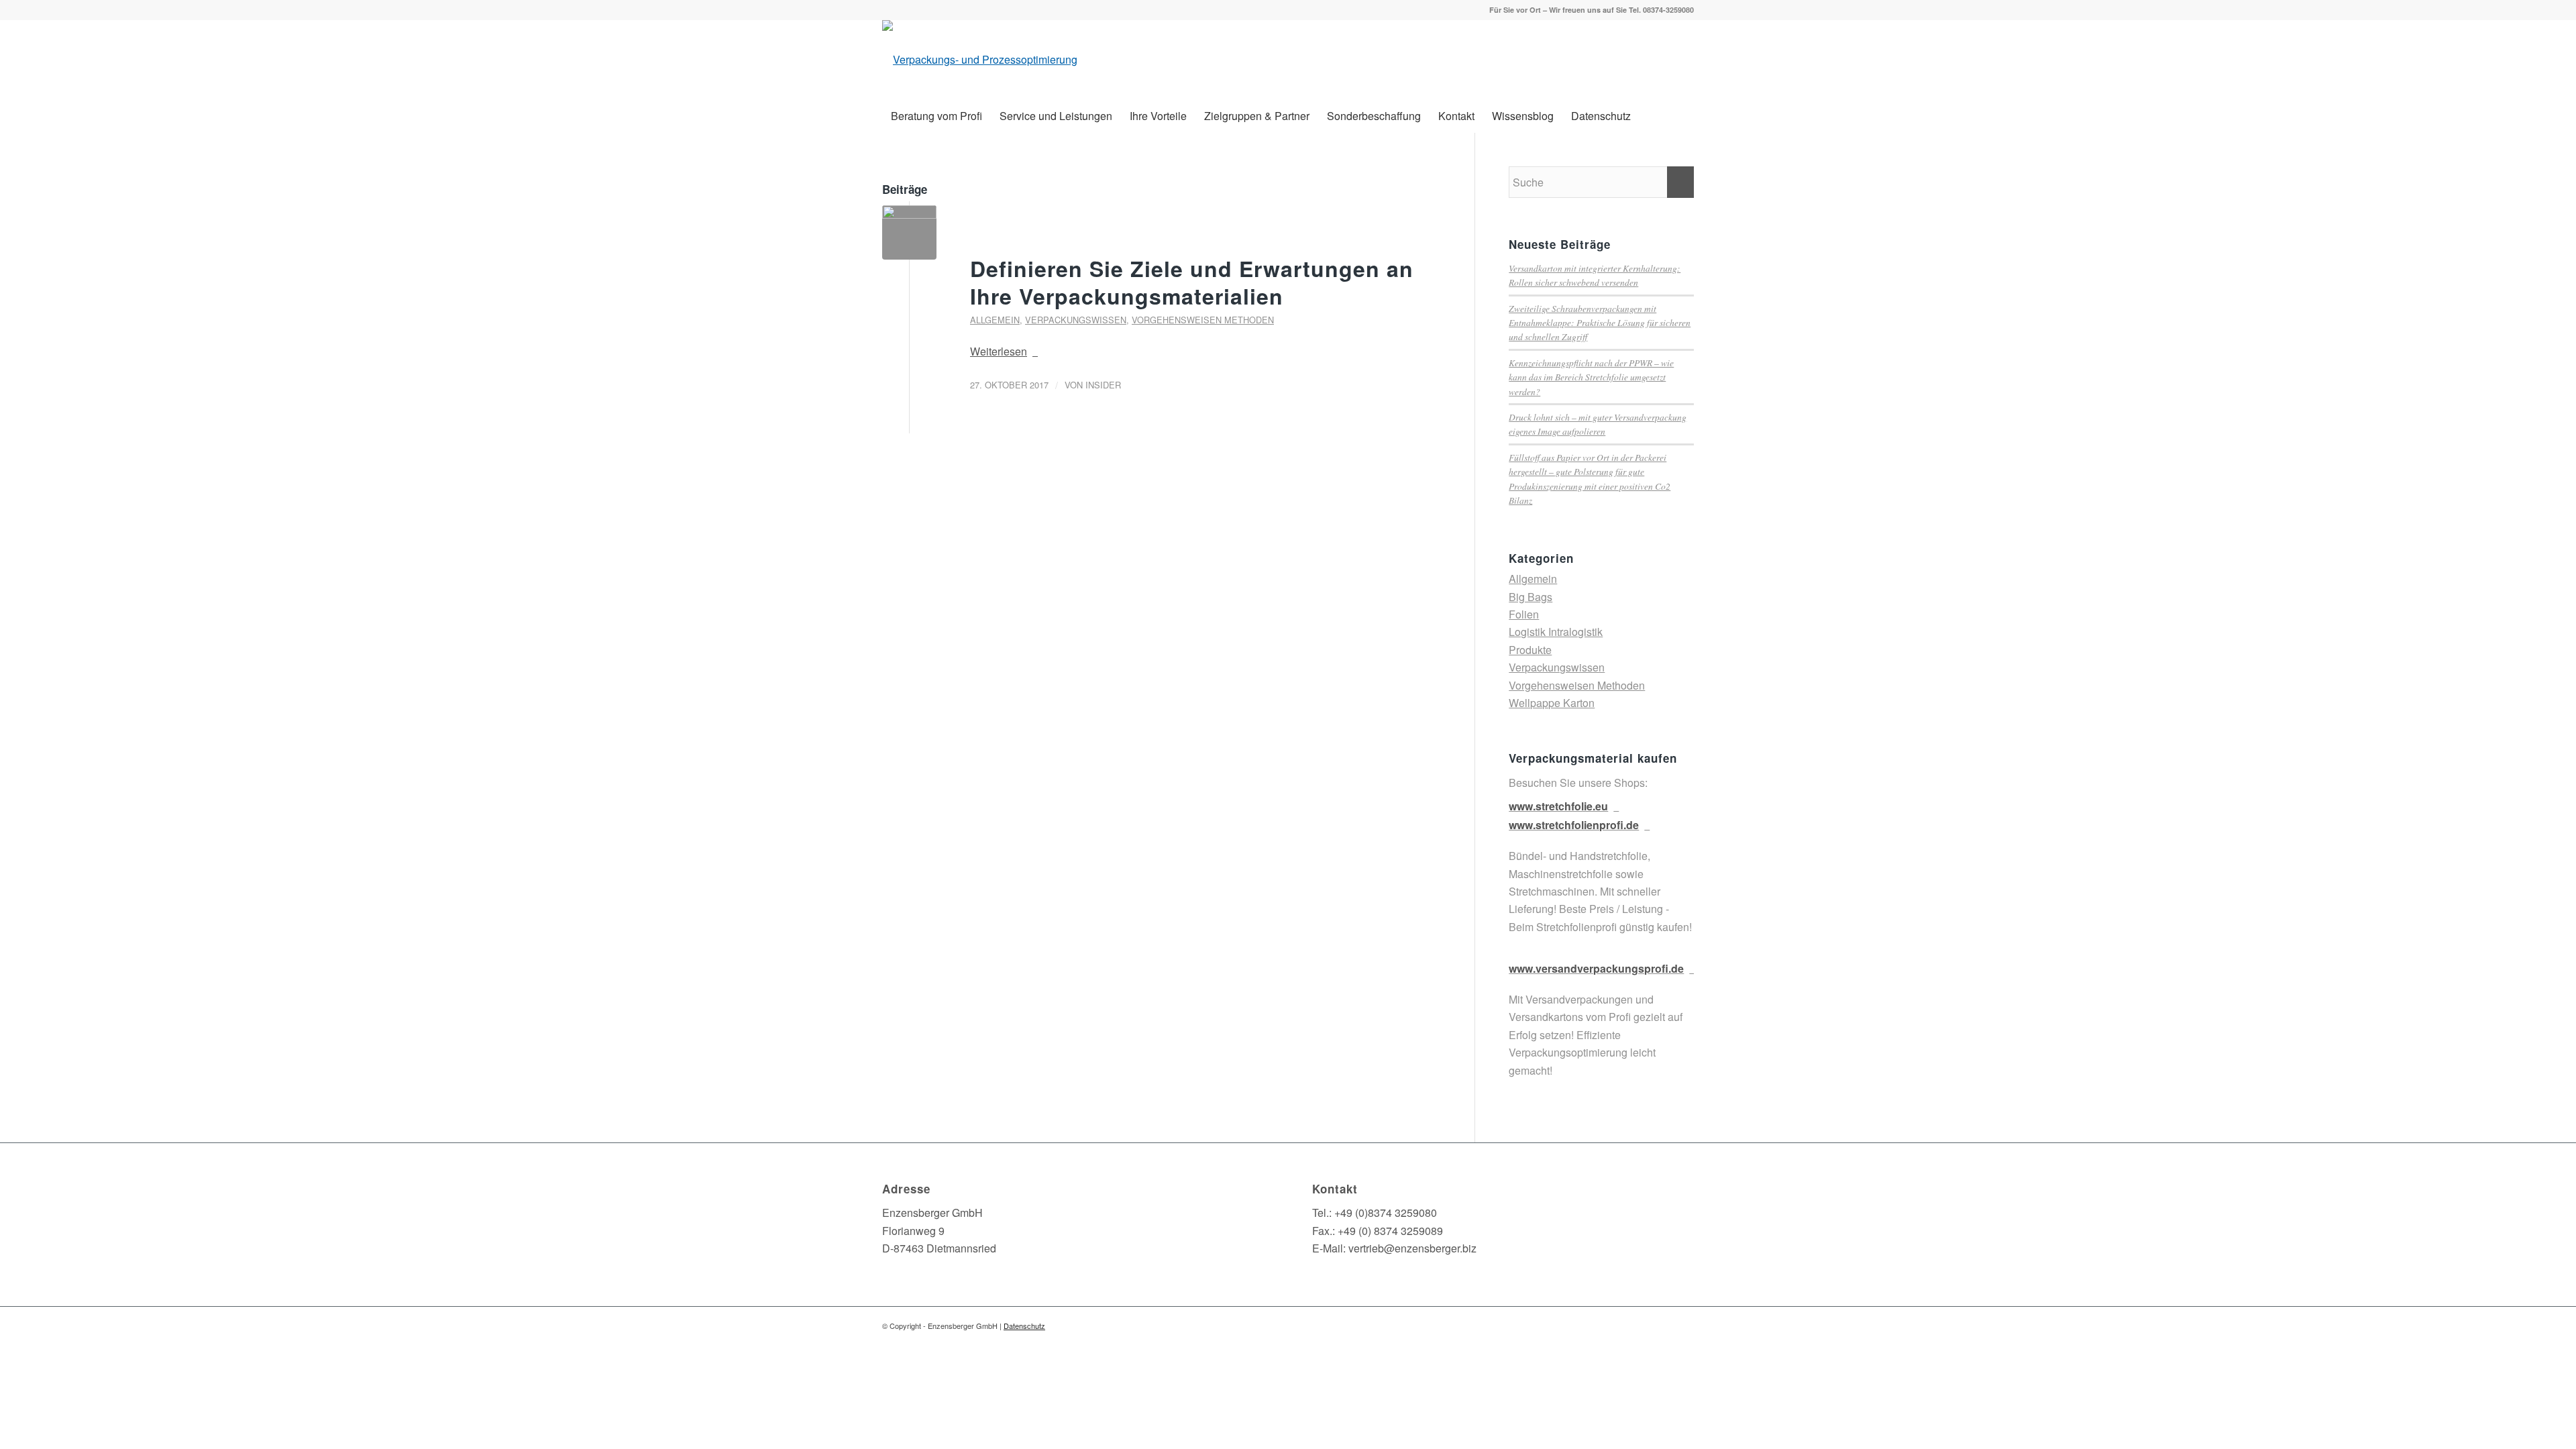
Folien (1524, 614)
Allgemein (995, 320)
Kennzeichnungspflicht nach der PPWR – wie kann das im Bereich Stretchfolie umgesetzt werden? (1591, 377)
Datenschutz (1024, 1326)
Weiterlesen (999, 351)
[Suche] (1685, 116)
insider (1103, 385)
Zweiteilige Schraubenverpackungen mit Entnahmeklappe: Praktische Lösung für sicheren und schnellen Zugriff (1600, 323)
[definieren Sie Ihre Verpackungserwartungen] (909, 232)
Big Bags (1531, 597)
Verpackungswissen (1076, 320)
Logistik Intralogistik (1556, 632)
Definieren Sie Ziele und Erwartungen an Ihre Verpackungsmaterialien (1192, 282)
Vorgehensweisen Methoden (1203, 320)
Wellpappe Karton (1552, 703)
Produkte (1530, 650)
